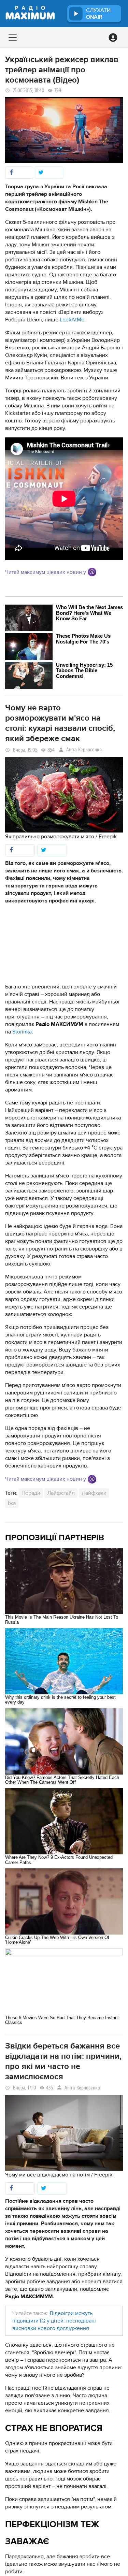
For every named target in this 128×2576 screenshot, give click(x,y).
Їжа (12, 1503)
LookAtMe (72, 320)
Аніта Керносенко (84, 750)
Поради (31, 1493)
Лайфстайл (61, 1493)
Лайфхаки (94, 1493)
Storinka (22, 1032)
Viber (92, 572)
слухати (98, 14)
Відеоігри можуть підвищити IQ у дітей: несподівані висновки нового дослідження (54, 2321)
